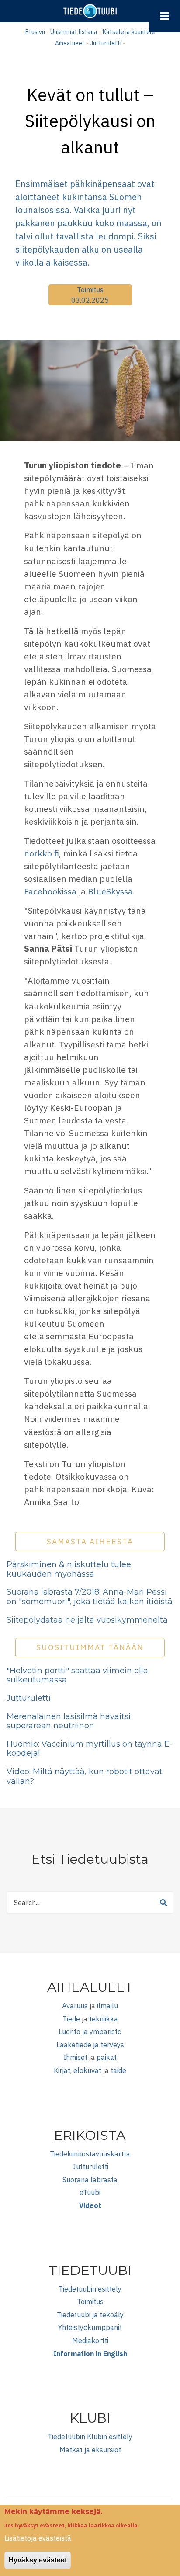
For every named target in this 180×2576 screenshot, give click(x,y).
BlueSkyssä (110, 891)
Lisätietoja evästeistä (38, 2538)
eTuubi (90, 2192)
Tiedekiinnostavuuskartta (90, 2154)
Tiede (71, 2019)
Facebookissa (50, 891)
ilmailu (107, 2006)
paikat (107, 2057)
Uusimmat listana (74, 32)
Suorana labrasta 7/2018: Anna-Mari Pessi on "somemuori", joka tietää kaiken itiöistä (90, 1597)
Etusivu (35, 32)
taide (118, 2070)
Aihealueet (70, 43)
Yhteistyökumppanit (90, 2327)
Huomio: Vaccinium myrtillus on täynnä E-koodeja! (90, 1749)
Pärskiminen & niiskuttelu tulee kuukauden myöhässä (69, 1569)
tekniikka (104, 2019)
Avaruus (75, 2006)
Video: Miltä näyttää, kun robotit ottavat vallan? (85, 1776)
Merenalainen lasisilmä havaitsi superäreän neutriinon (69, 1721)
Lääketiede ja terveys (90, 2045)
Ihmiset (75, 2057)
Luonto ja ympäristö (90, 2032)
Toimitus (90, 290)
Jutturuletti (106, 43)
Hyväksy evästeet (38, 2560)
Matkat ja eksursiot (90, 2450)
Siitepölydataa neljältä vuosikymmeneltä (87, 1620)
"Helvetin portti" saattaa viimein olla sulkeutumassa (77, 1675)
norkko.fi (42, 853)
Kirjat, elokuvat (78, 2070)
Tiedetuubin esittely (90, 2289)
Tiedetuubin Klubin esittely (90, 2437)
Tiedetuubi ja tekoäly (90, 2315)
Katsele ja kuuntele (129, 32)
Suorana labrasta (90, 2180)
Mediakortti (90, 2340)
